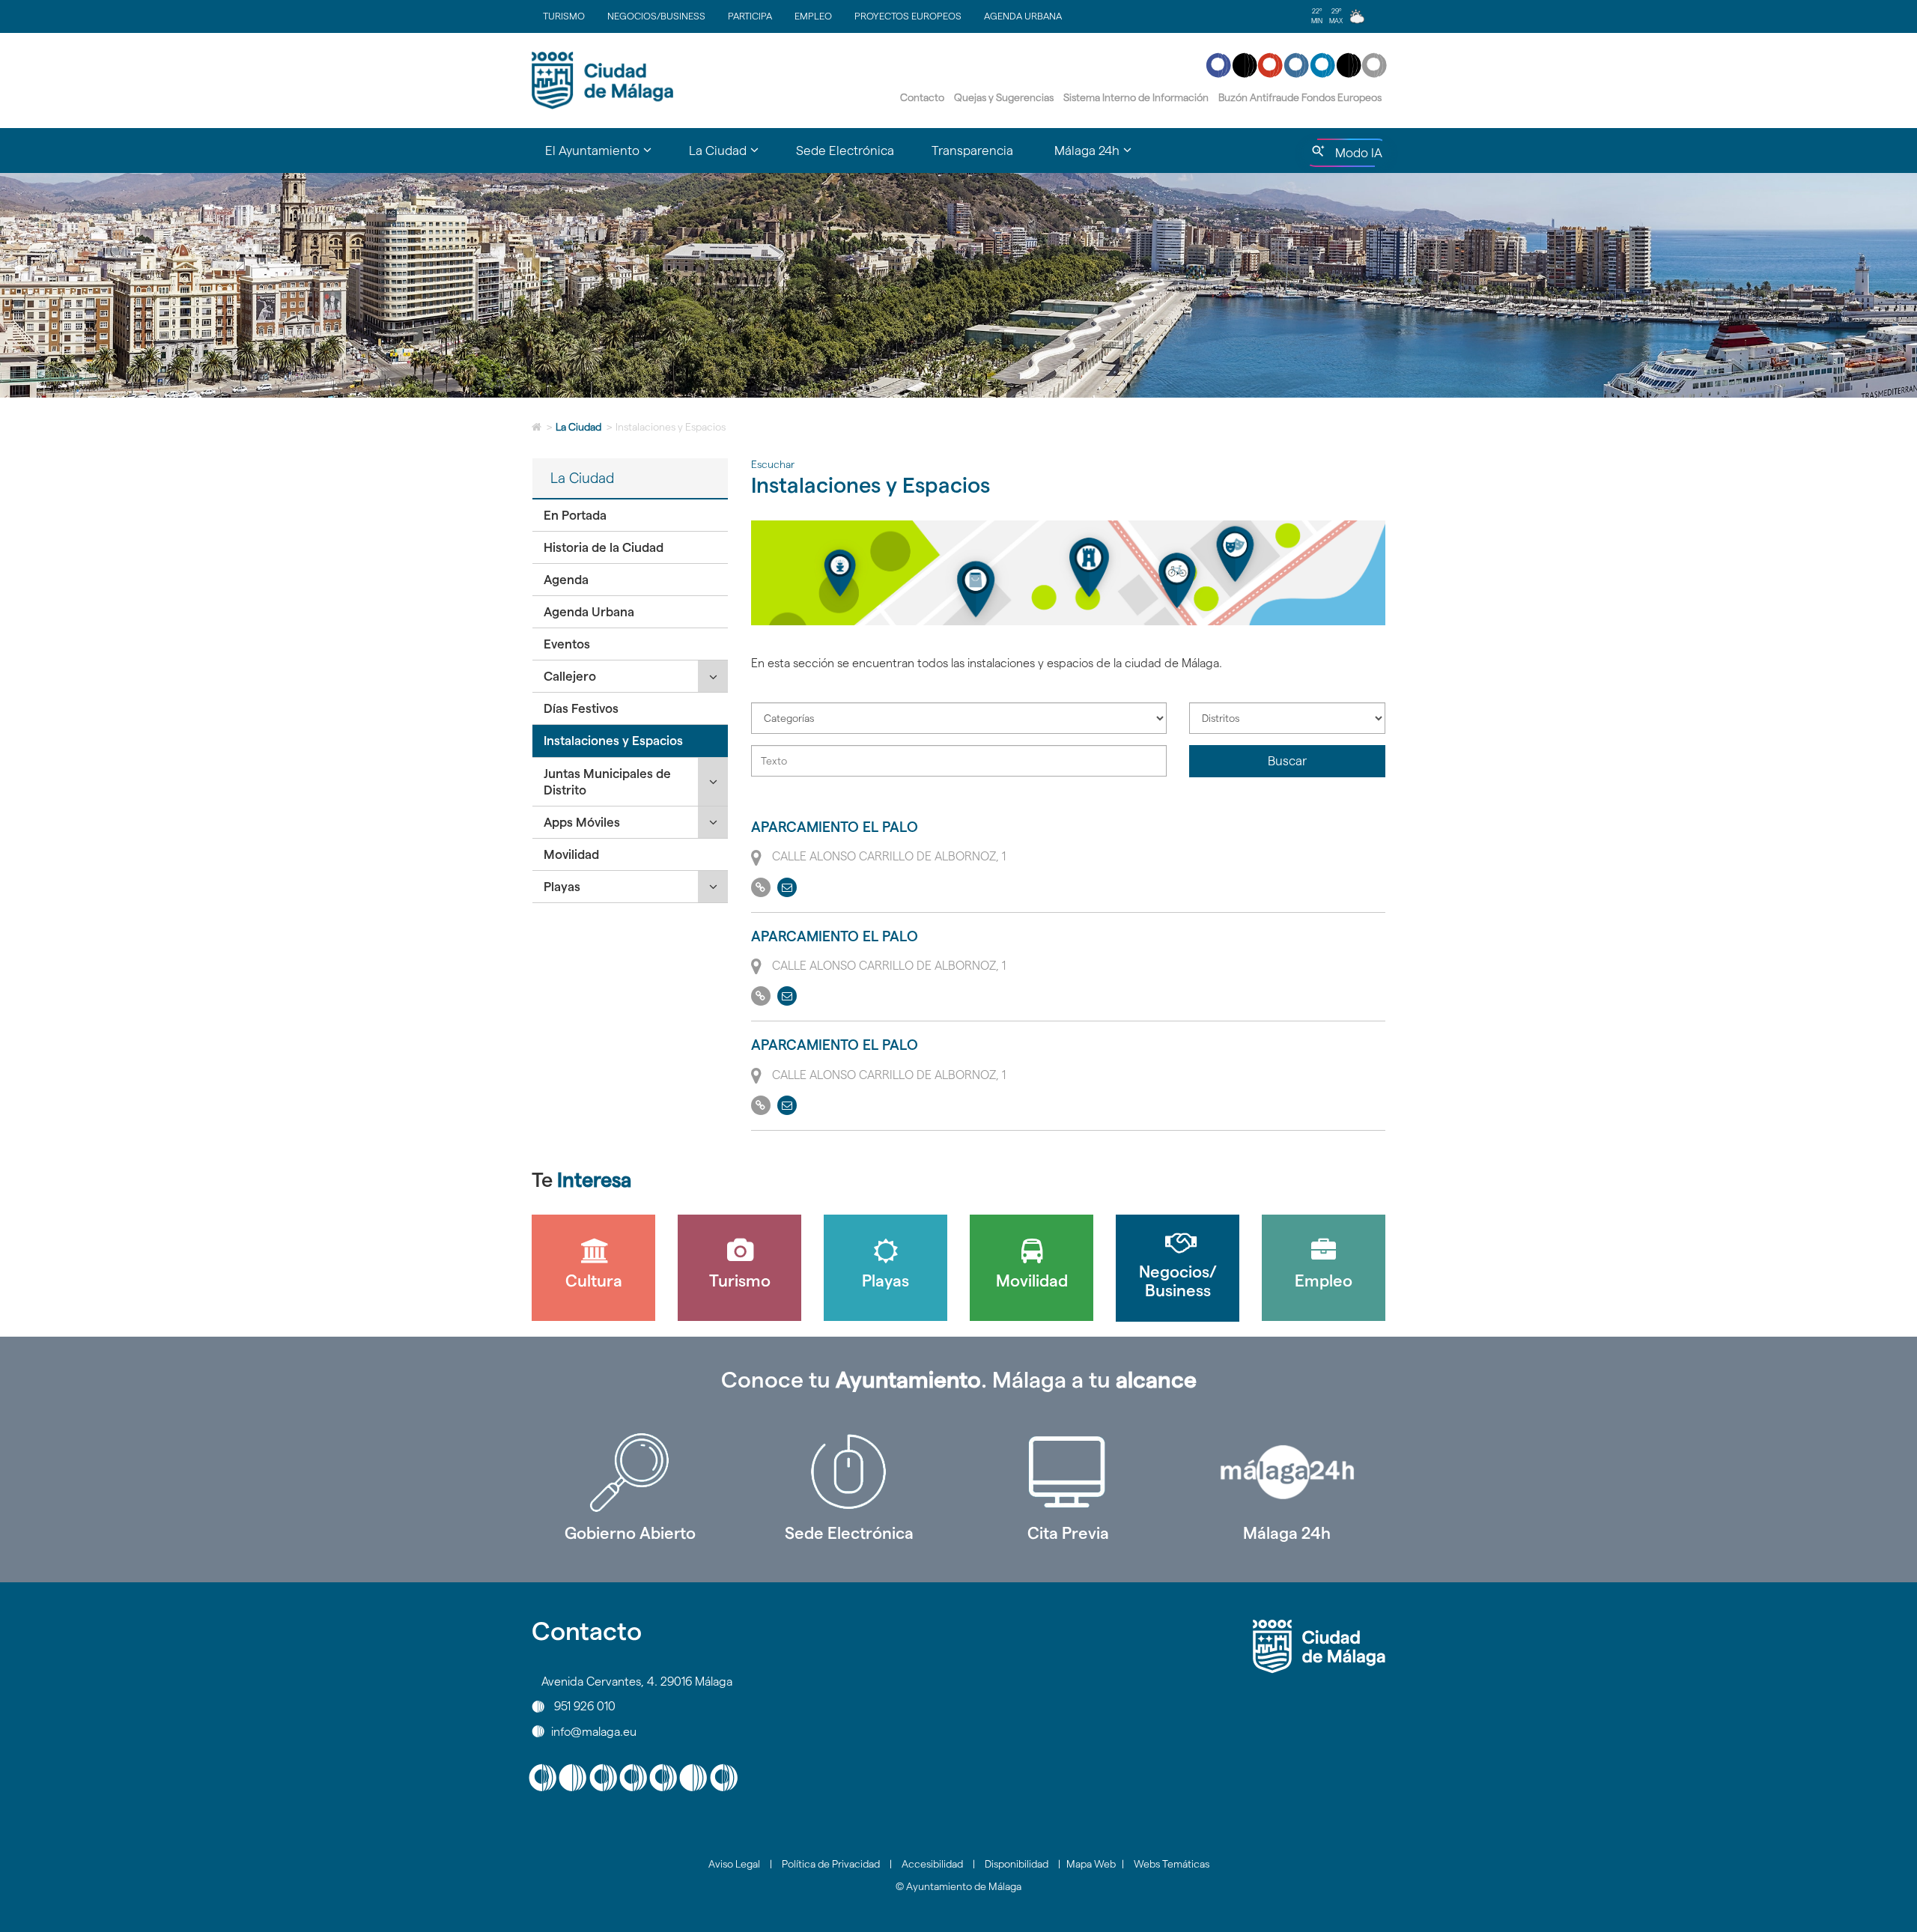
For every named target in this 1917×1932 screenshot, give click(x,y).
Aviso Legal (734, 1864)
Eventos (567, 644)
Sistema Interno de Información (1136, 97)
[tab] (630, 516)
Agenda (566, 580)
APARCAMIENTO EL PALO (835, 827)
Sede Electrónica (845, 151)
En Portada (575, 515)
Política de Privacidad (831, 1864)
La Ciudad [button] (733, 157)
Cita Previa (1068, 1533)
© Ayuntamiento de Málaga (958, 1886)
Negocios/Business (656, 16)
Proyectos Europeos (908, 16)
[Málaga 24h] (1288, 1472)
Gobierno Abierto (630, 1533)
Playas (562, 887)
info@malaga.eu (594, 1731)
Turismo (564, 16)
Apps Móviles (582, 822)
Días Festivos (581, 708)
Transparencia (972, 151)
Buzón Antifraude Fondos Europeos (1300, 97)
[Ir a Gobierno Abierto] (630, 1472)
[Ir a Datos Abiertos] (1068, 1472)
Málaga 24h (1287, 1533)
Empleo (813, 16)
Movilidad (571, 854)
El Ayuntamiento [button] (608, 157)
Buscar (1287, 761)
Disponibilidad (1017, 1864)
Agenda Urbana (1023, 16)
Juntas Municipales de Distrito (607, 782)
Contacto (922, 97)
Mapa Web (1091, 1864)
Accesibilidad (932, 1864)
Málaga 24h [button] (1102, 157)
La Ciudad (578, 427)
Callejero (570, 676)
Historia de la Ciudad (604, 547)
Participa (750, 16)
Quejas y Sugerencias (1004, 97)
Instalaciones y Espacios (613, 741)
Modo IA (1356, 157)
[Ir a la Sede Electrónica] (850, 1472)
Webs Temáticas (1172, 1864)
